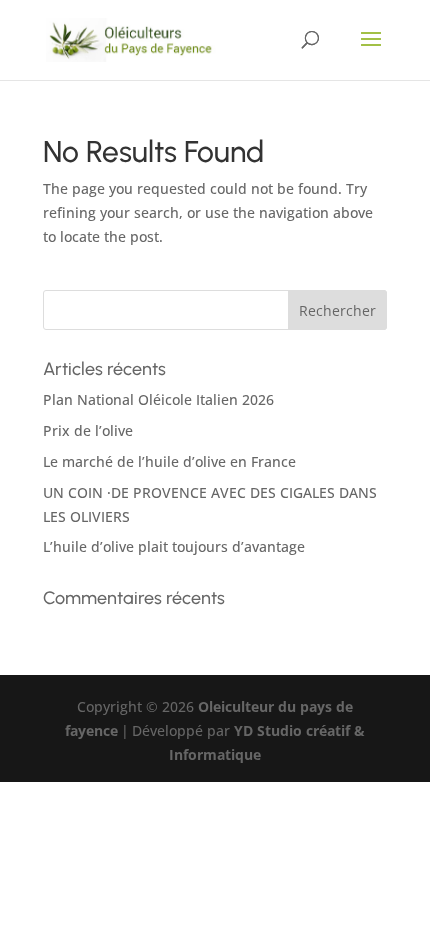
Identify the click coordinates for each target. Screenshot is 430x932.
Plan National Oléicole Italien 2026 (158, 399)
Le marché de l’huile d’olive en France (169, 461)
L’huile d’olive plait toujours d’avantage (174, 546)
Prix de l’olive (88, 430)
